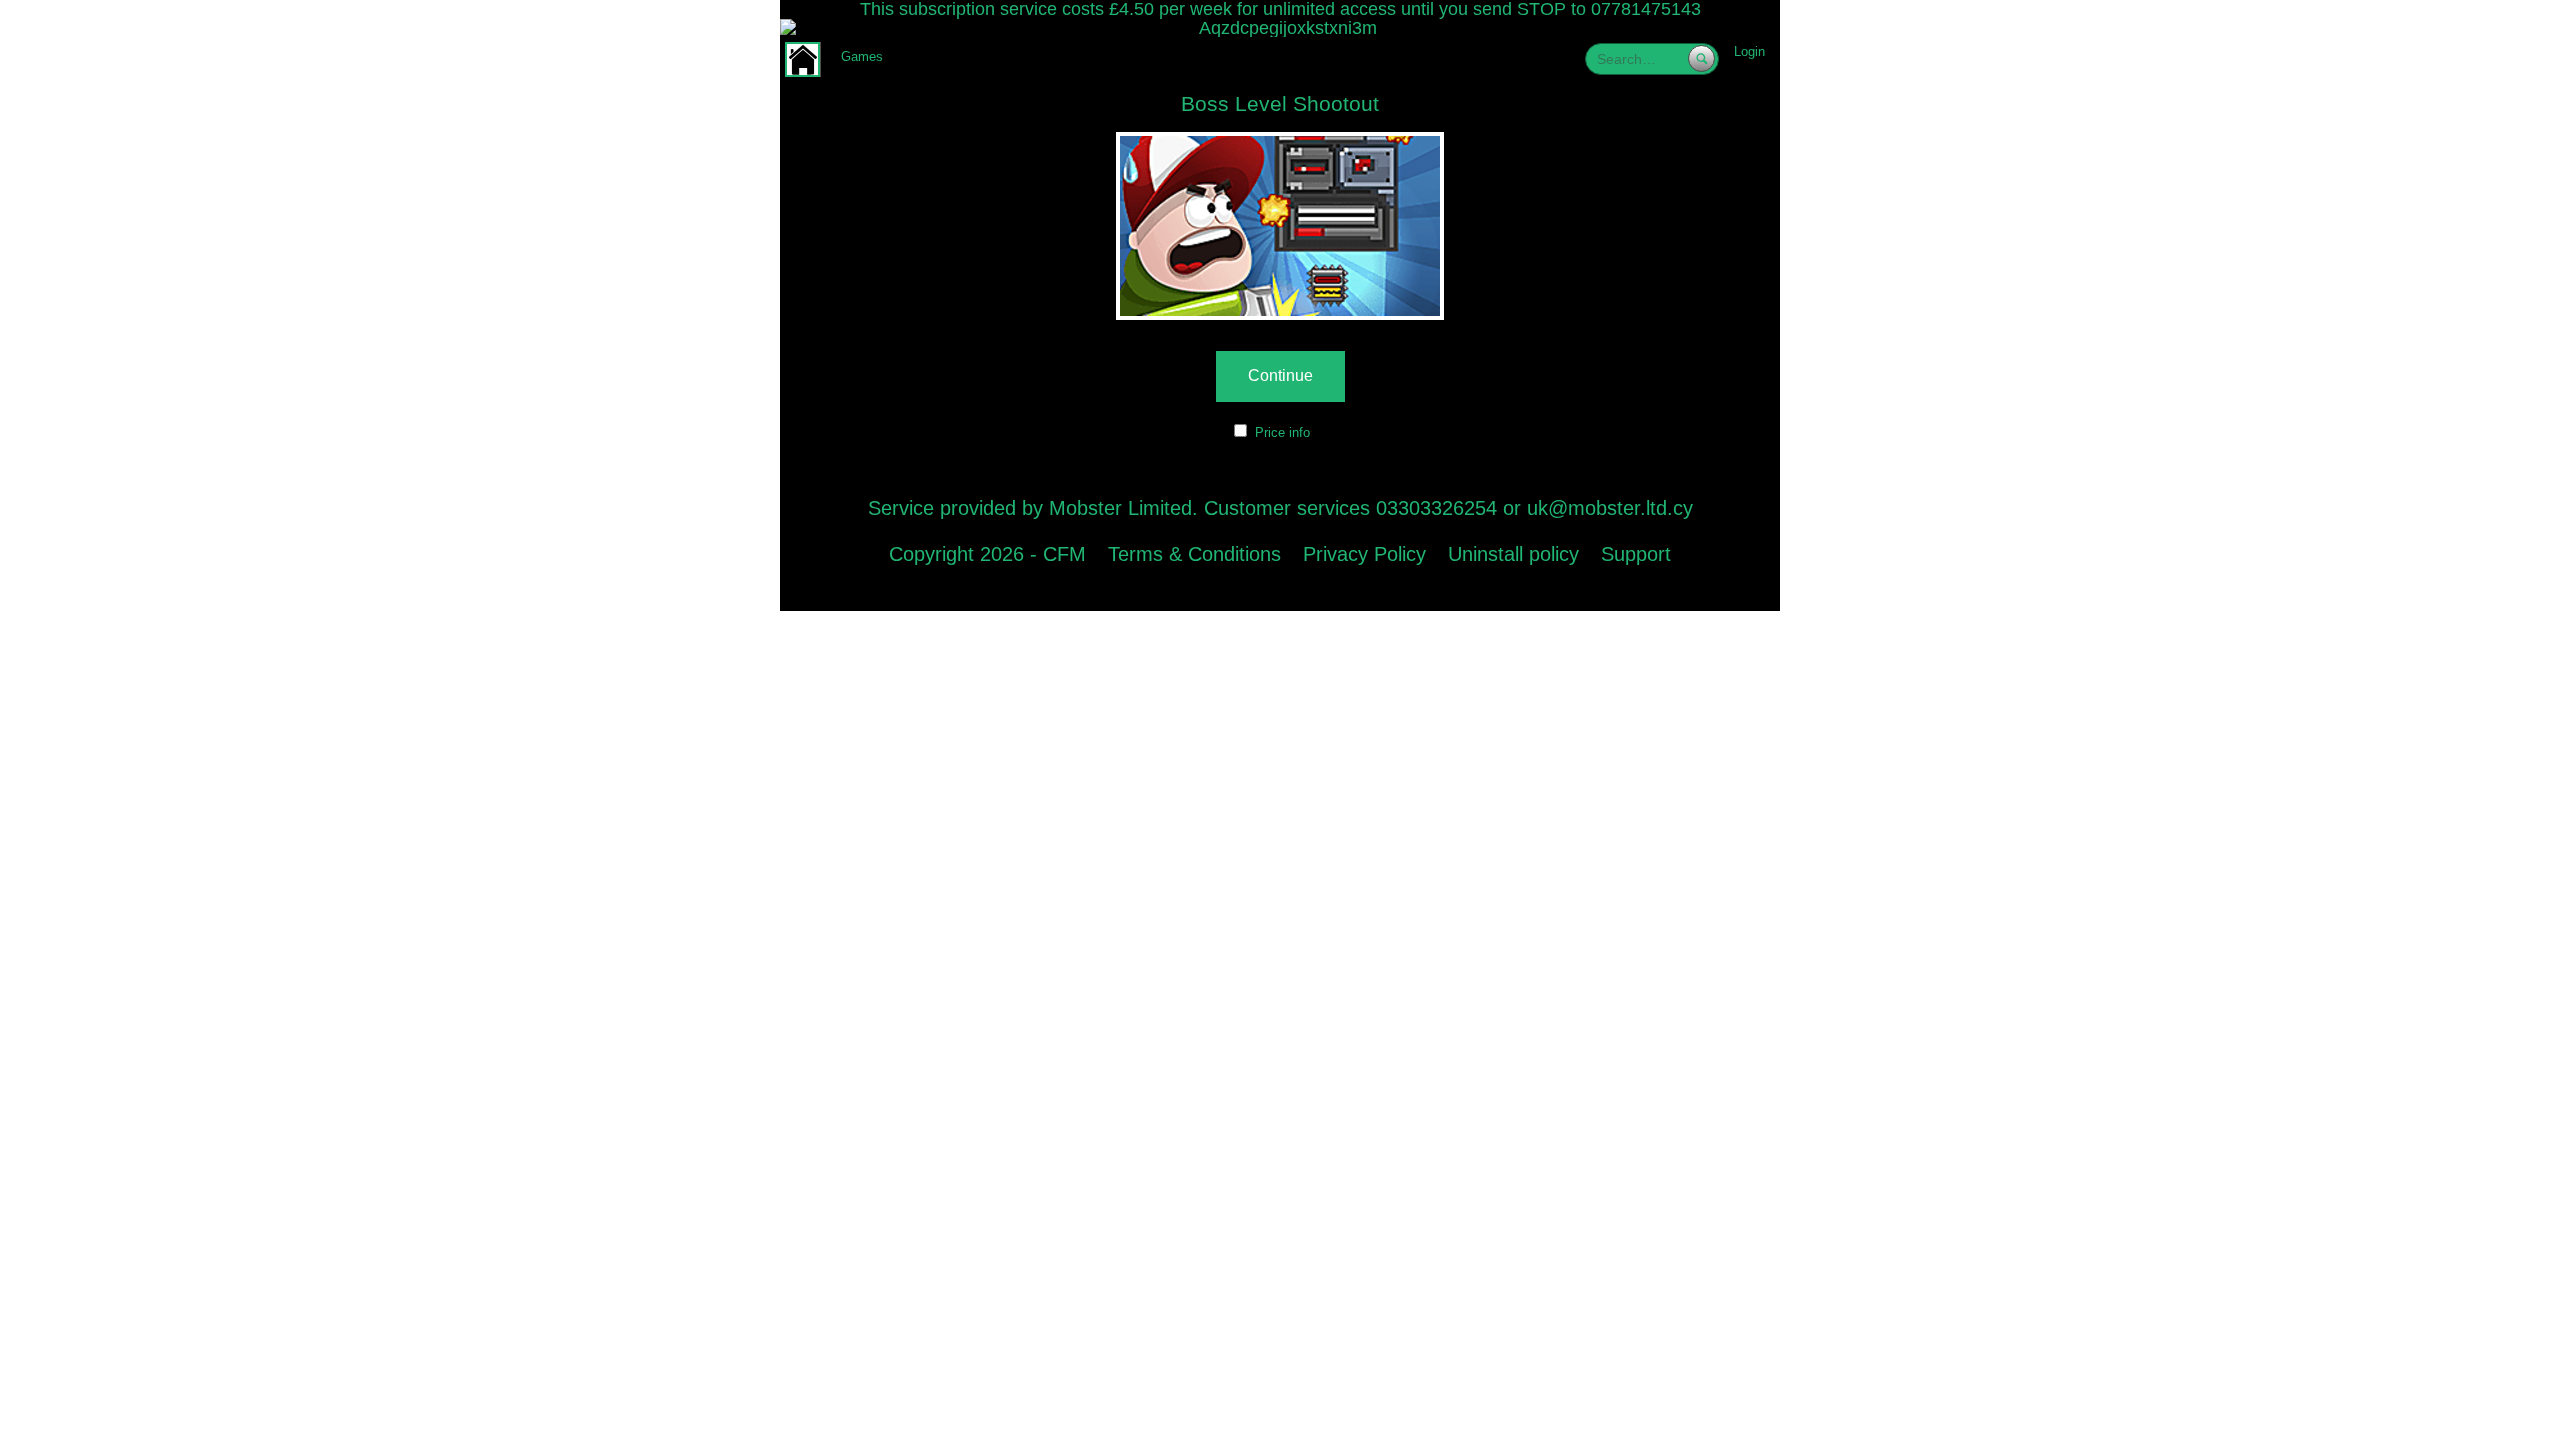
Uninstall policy (1513, 554)
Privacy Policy (1364, 554)
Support (1636, 554)
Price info (1282, 432)
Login (1749, 51)
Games (862, 56)
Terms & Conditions (1194, 554)
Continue (1280, 375)
